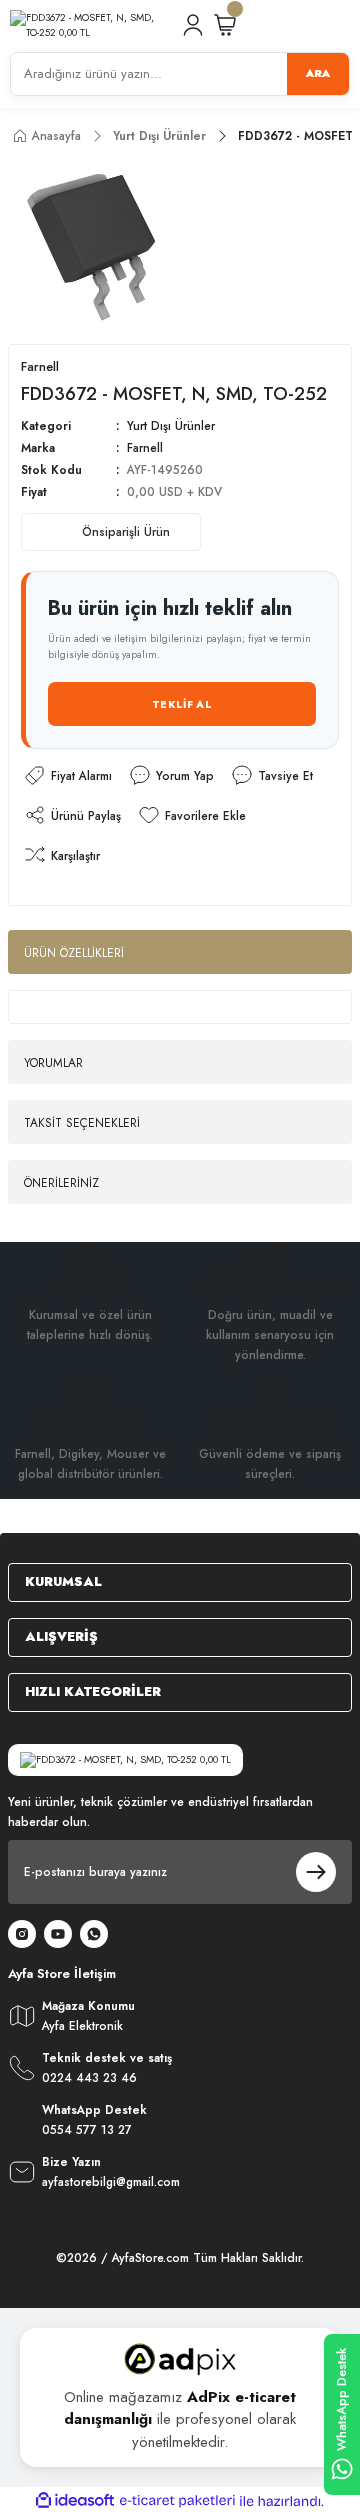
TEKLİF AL (182, 704)
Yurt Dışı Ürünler (171, 425)
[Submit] (316, 1872)
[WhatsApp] (94, 1934)
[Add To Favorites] (191, 815)
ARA (318, 73)
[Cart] (225, 25)
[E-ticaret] (177, 2500)
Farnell (145, 447)
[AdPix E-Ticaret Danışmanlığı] (180, 2359)
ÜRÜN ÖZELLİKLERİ (74, 952)
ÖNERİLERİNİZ (61, 1182)
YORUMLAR (53, 1062)
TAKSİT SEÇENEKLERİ (82, 1122)
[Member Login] (193, 25)
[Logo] (87, 25)
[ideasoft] (75, 2501)
